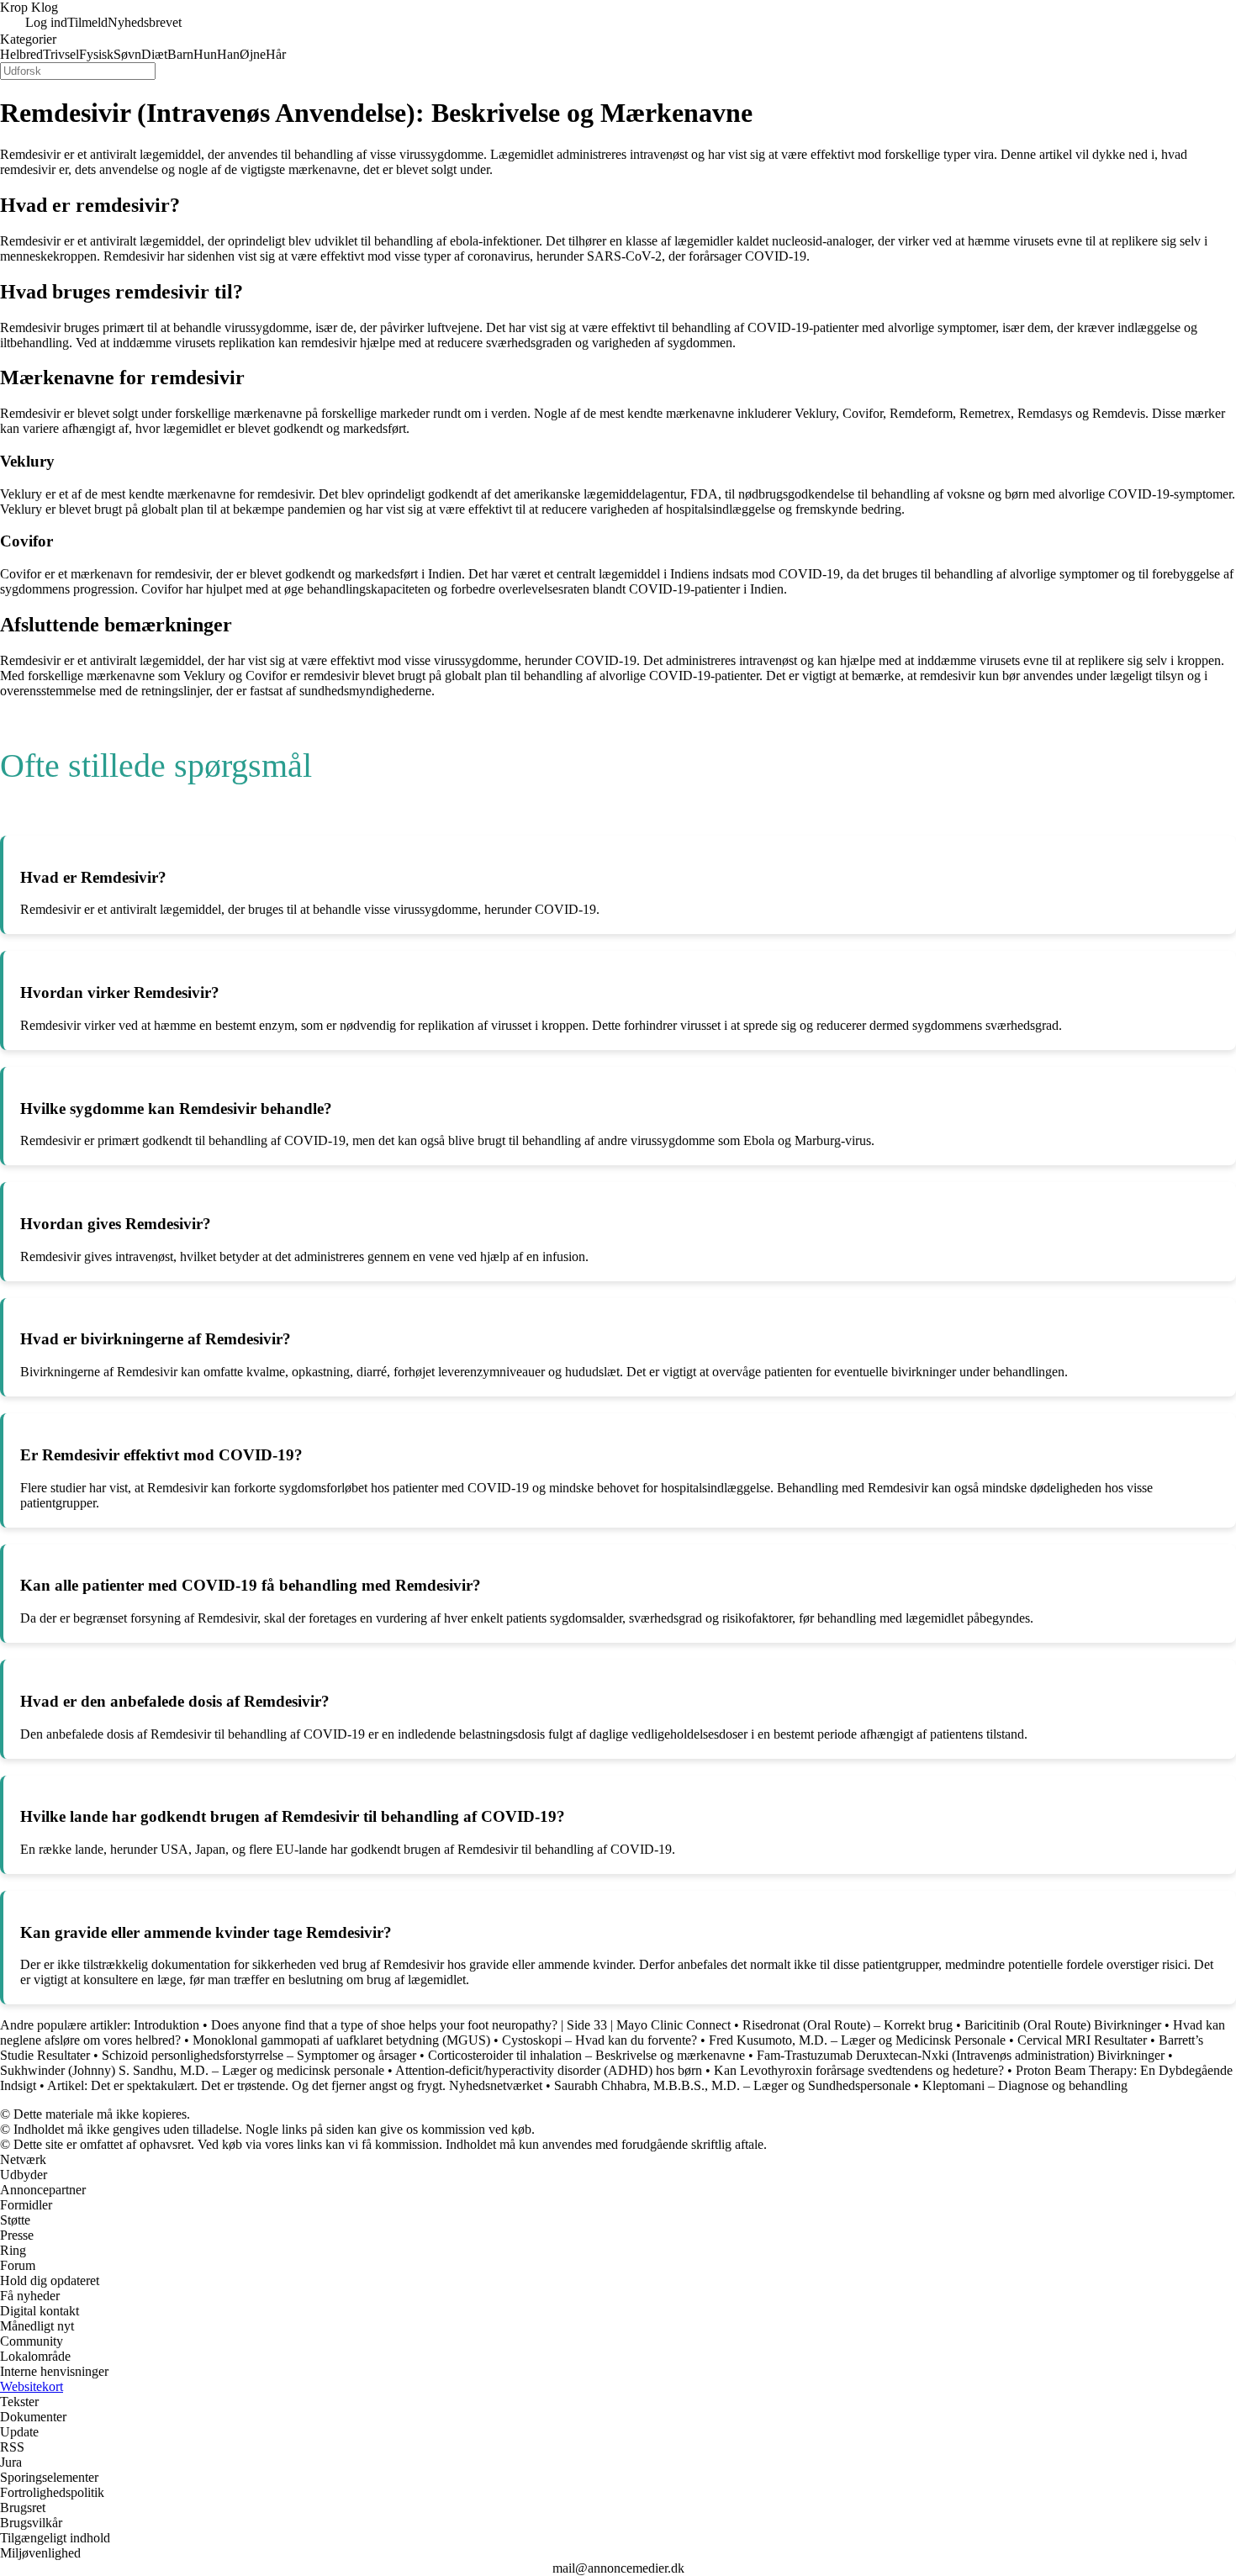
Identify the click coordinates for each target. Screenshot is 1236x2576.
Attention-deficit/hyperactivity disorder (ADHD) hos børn (549, 2070)
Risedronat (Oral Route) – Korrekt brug (848, 2025)
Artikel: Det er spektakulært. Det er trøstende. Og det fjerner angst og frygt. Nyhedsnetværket (295, 2085)
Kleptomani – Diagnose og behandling (1025, 2085)
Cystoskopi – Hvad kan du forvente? (600, 2040)
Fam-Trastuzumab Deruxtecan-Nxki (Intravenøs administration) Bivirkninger (961, 2055)
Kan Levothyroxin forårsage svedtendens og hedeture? (859, 2070)
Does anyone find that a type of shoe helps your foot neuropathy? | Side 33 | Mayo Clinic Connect (471, 2025)
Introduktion (166, 2025)
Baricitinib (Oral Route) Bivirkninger (1063, 2025)
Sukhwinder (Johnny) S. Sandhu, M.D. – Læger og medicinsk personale (192, 2070)
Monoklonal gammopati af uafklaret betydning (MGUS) (341, 2040)
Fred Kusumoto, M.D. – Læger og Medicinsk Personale (857, 2040)
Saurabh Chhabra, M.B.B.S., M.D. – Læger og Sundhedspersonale (732, 2085)
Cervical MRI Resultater (1082, 2040)
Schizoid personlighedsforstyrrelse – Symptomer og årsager (259, 2055)
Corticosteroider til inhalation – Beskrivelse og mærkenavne (586, 2055)
